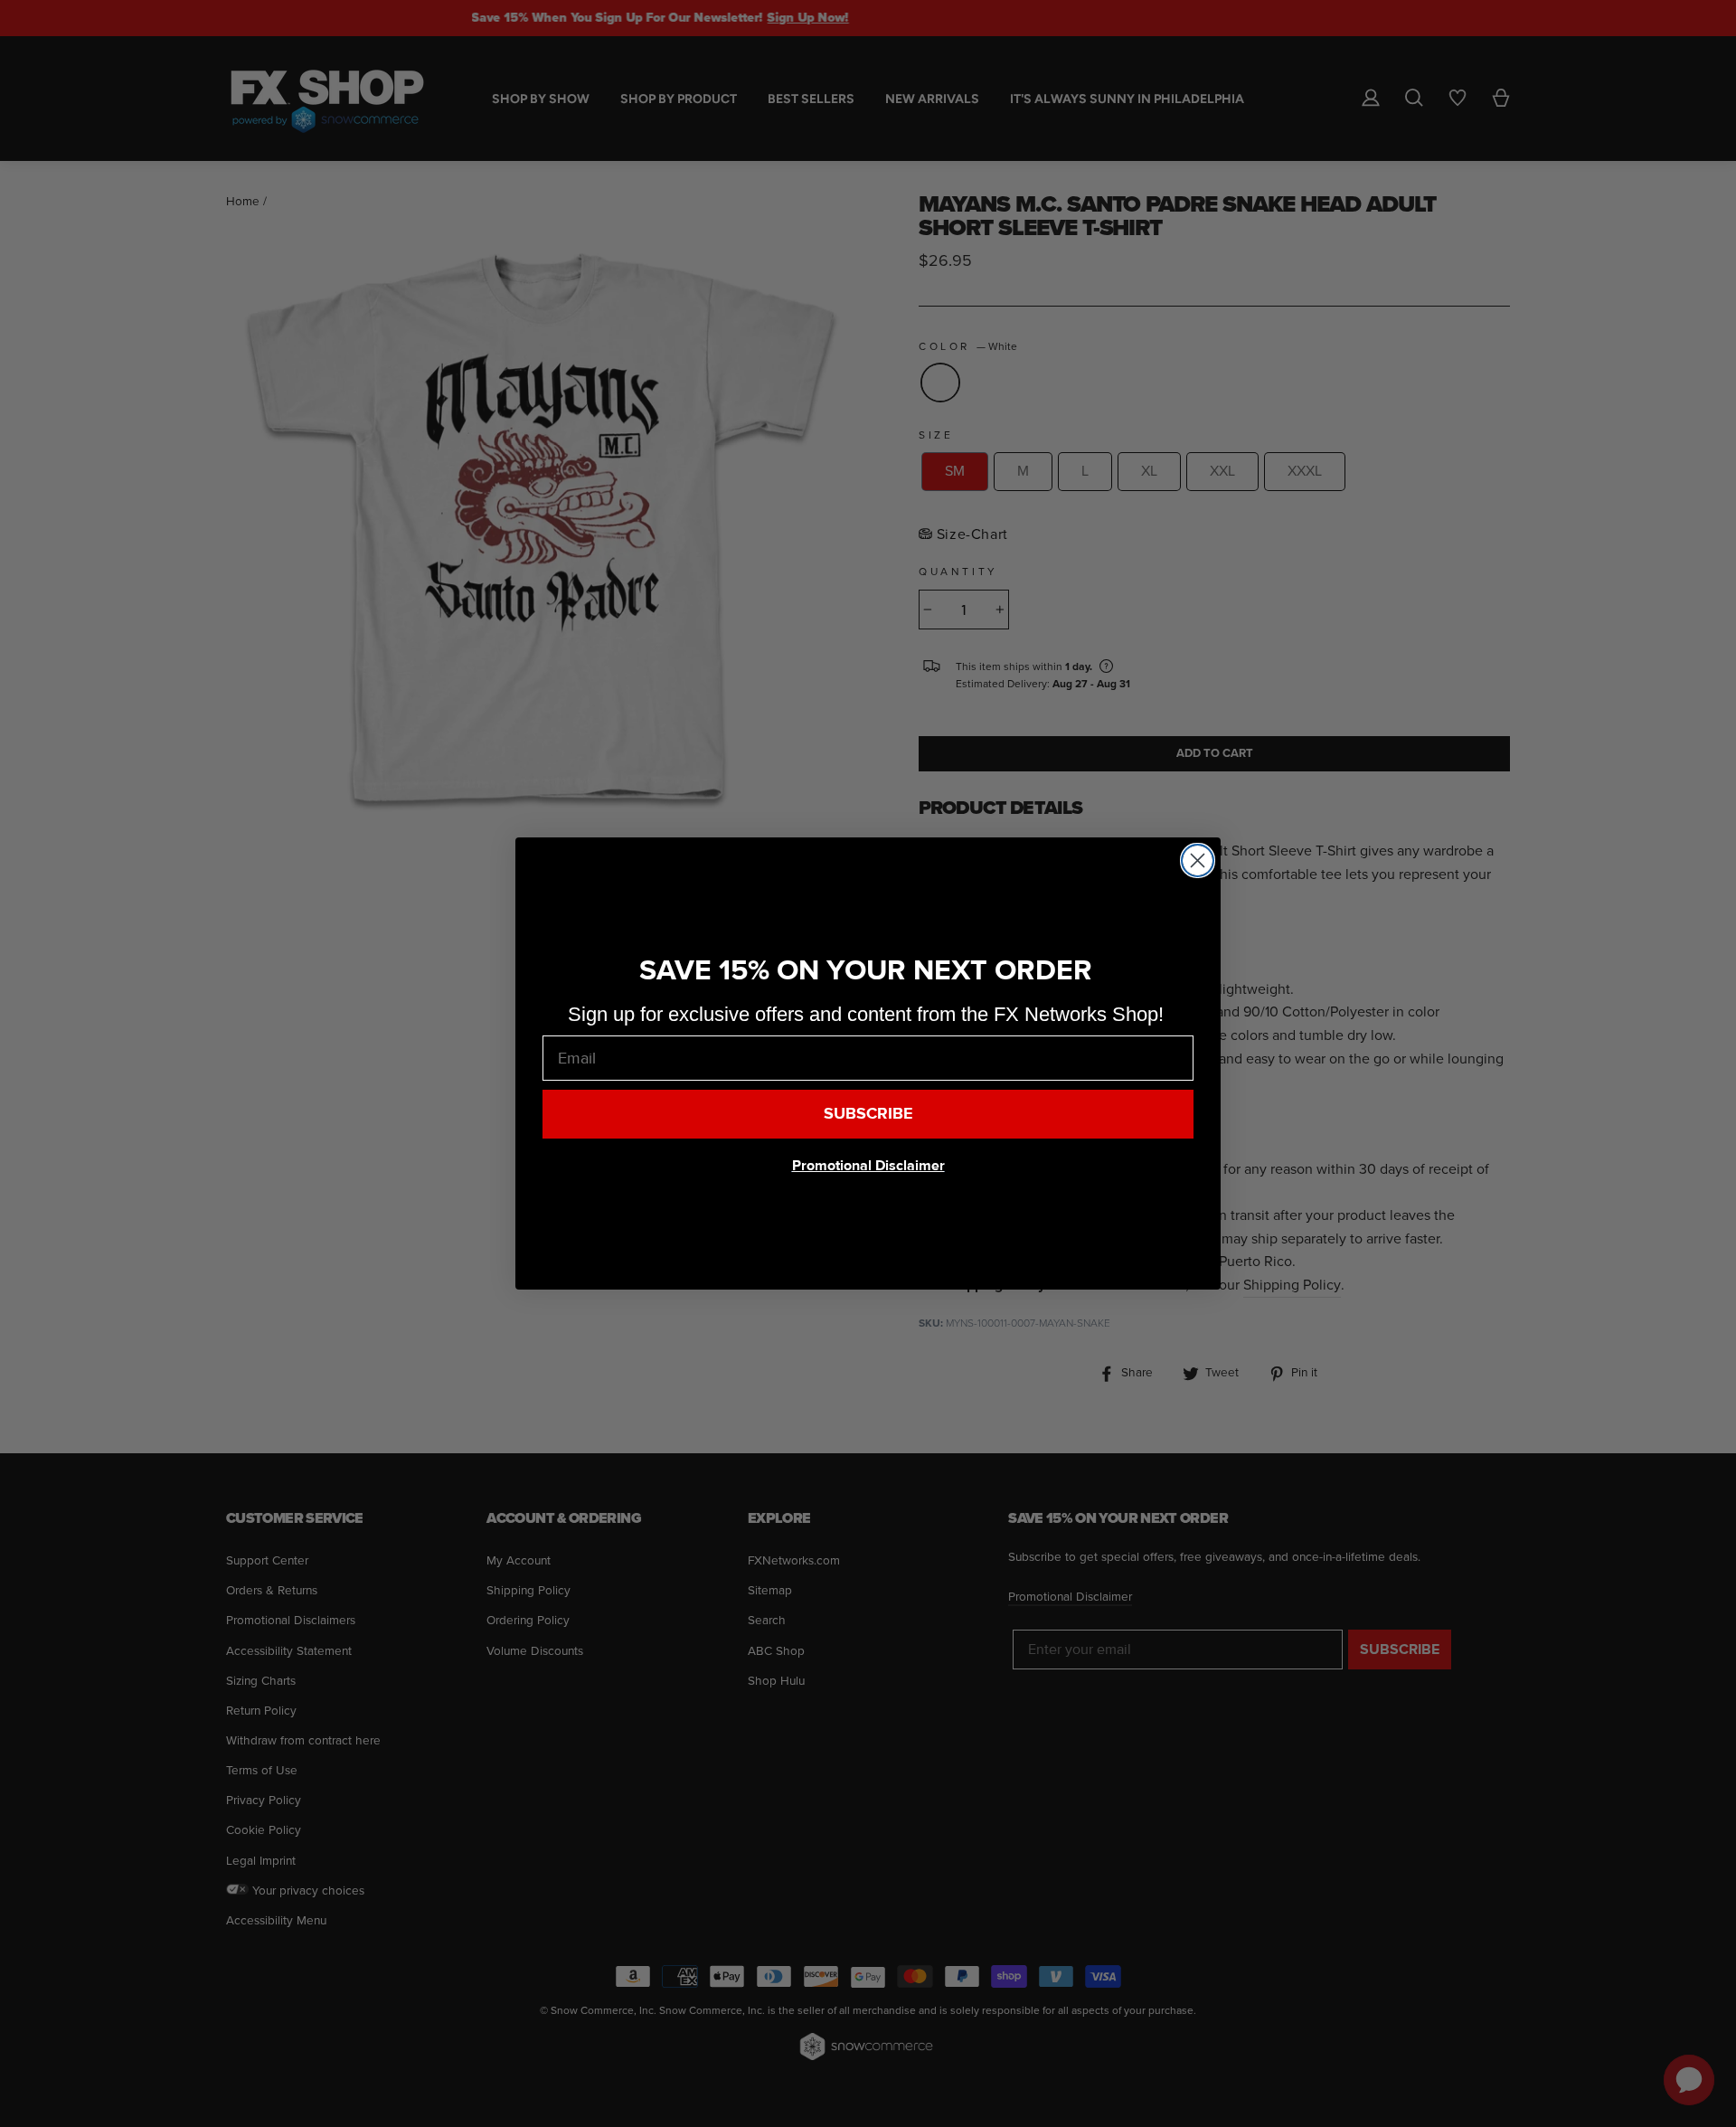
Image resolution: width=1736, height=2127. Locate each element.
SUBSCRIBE (868, 1114)
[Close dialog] (1198, 860)
